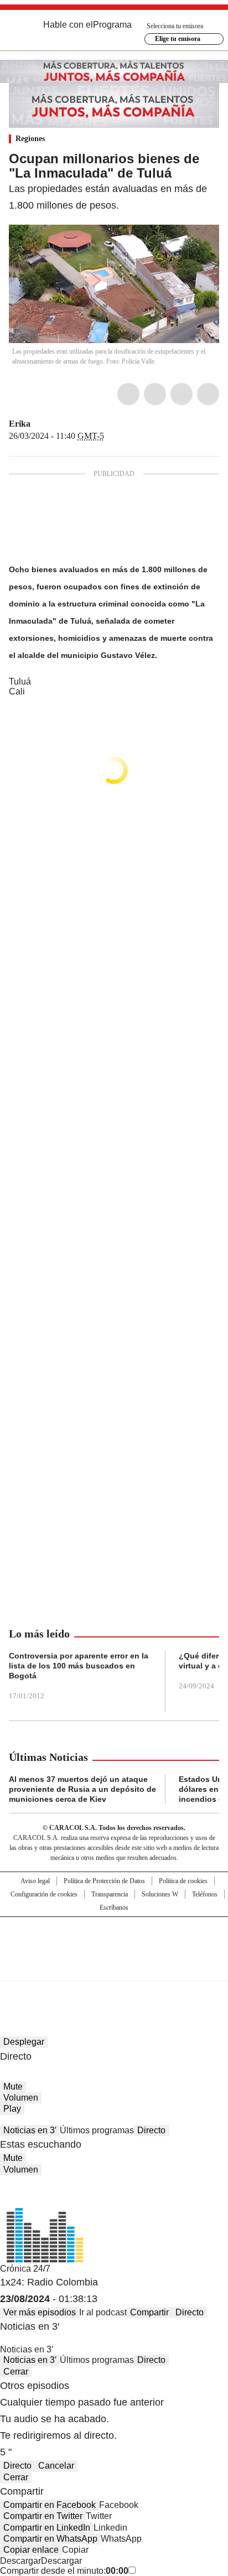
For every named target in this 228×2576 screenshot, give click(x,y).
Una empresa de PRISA (114, 1942)
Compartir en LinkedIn (47, 2528)
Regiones (30, 139)
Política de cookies (183, 1881)
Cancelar (56, 2466)
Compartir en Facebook (50, 2505)
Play (12, 2109)
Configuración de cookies (44, 1894)
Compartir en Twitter (43, 2516)
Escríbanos (114, 1908)
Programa (112, 25)
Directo (151, 2130)
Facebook (128, 394)
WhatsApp (208, 394)
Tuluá (20, 681)
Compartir (149, 2312)
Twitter (155, 394)
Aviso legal (35, 1881)
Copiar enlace (31, 2550)
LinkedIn (182, 394)
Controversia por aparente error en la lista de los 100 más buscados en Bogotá (79, 1666)
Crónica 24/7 (25, 2269)
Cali (17, 691)
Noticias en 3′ (30, 2130)
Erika (20, 424)
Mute (13, 2087)
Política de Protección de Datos (104, 1881)
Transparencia (110, 1894)
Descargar (20, 2561)
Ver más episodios (40, 2312)
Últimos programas (97, 2130)
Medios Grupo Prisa (114, 1968)
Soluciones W (160, 1894)
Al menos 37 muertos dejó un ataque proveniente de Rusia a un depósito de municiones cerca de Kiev (82, 1789)
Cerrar (16, 2372)
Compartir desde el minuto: (64, 2571)
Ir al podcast (103, 2312)
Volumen (21, 2098)
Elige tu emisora (178, 39)
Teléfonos (205, 1894)
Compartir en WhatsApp (50, 2539)
